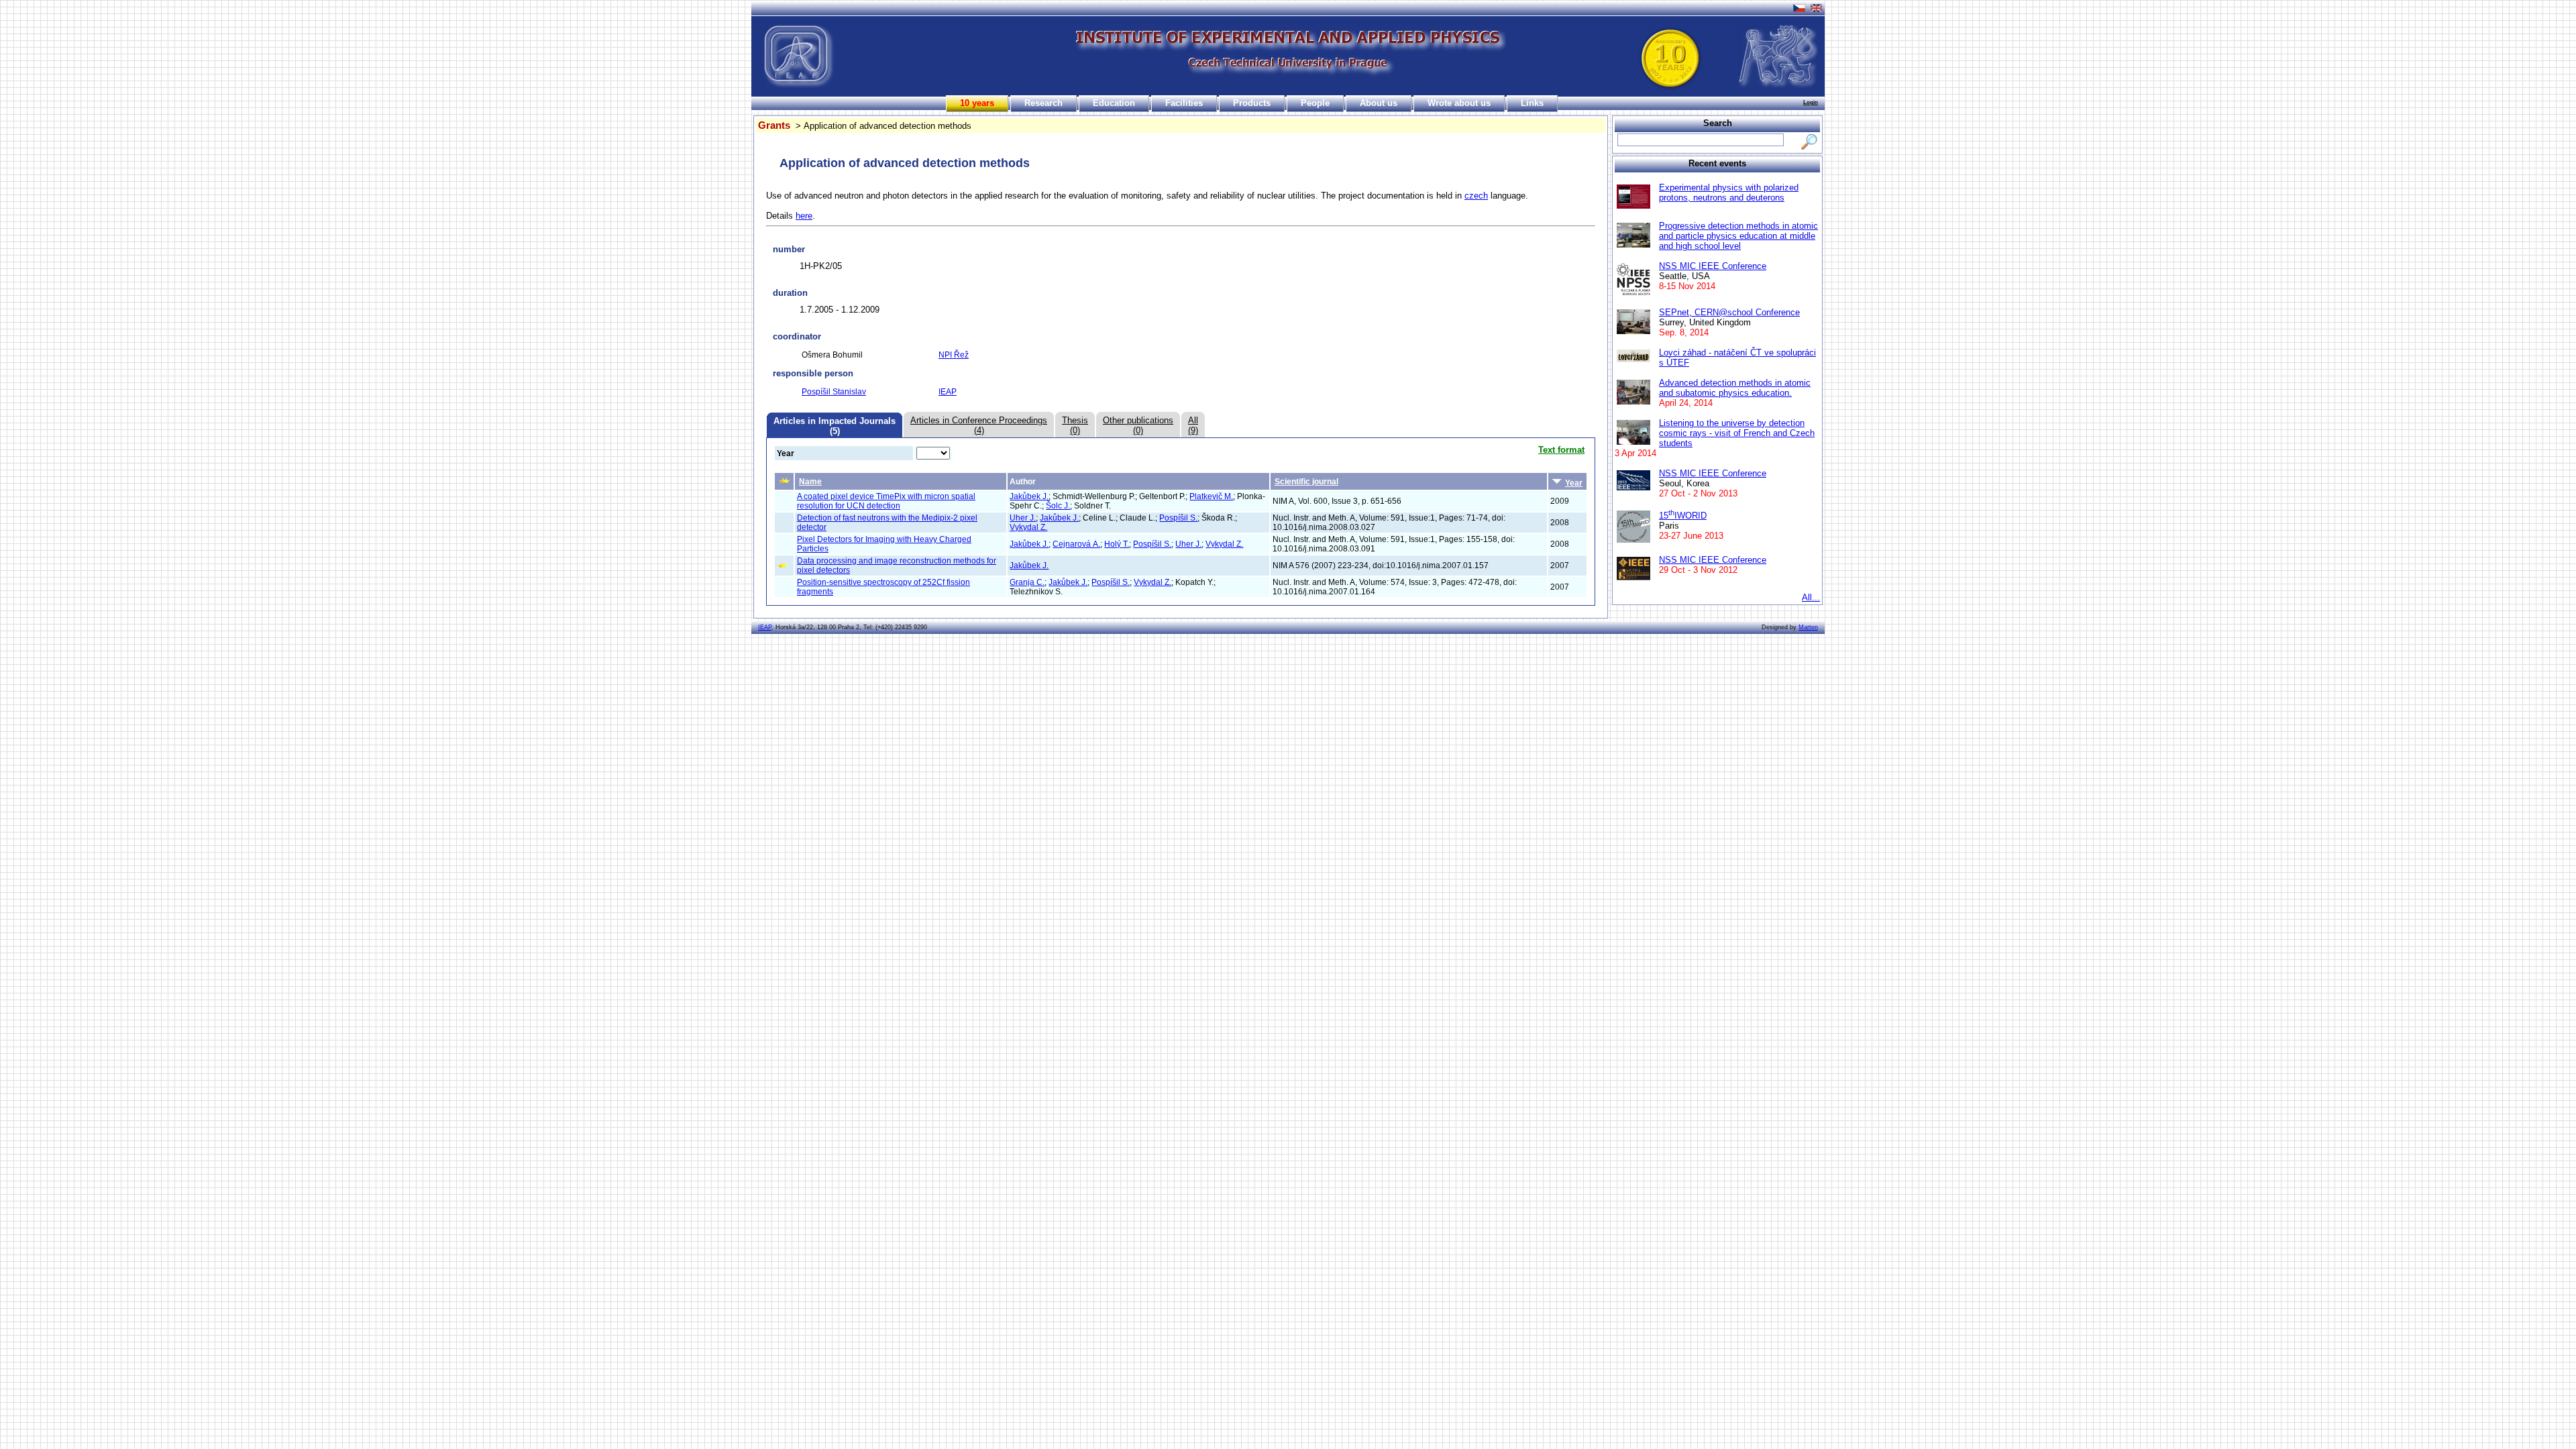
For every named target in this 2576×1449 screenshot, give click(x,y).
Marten (1808, 627)
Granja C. (1027, 582)
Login (1811, 102)
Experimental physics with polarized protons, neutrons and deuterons (1729, 193)
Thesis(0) (1075, 425)
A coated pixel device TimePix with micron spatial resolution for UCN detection (886, 501)
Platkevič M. (1211, 496)
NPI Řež (954, 355)
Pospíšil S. (1178, 518)
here (804, 216)
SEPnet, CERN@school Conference (1729, 312)
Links (1532, 103)
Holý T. (1117, 544)
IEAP (948, 392)
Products (1252, 103)
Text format (1561, 450)
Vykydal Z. (1028, 527)
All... (1811, 597)
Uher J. (1023, 518)
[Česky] (1800, 6)
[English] (1818, 6)
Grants (774, 125)
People (1315, 103)
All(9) (1193, 425)
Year (1574, 483)
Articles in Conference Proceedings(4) (979, 425)
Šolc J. (1058, 506)
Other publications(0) (1138, 425)
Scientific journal (1306, 482)
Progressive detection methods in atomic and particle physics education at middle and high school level (1738, 236)
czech (1476, 196)
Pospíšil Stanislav (834, 392)
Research (1043, 103)
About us (1379, 103)
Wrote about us (1459, 103)
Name (810, 482)
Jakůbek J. (1029, 496)
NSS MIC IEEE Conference (1713, 266)
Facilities (1184, 103)
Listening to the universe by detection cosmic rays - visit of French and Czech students (1737, 433)
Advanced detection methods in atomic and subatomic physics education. (1735, 388)
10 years (977, 103)
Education (1114, 103)
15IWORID (1683, 516)
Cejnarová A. (1076, 544)
